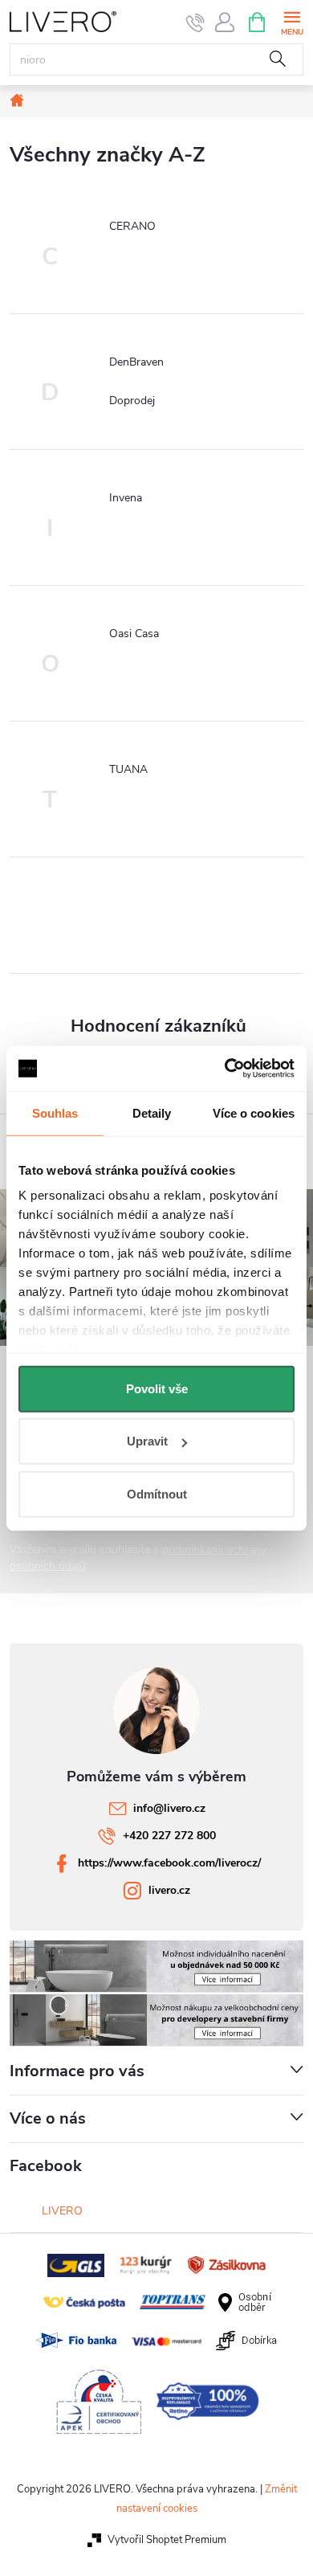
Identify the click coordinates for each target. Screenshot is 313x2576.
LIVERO (62, 2211)
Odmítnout (157, 1493)
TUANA (128, 769)
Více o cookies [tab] (254, 1112)
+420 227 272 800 (169, 1836)
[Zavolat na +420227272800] (195, 22)
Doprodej (132, 401)
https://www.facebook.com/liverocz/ (169, 1863)
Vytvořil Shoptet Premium (167, 2540)
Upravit (147, 1441)
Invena (126, 498)
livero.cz (169, 1890)
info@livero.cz (169, 1808)
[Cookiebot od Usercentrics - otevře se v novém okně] (225, 1069)
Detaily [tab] (152, 1112)
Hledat (278, 59)
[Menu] (292, 21)
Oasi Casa (134, 634)
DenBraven (136, 362)
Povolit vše (157, 1388)
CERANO (132, 226)
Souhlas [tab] (55, 1112)
